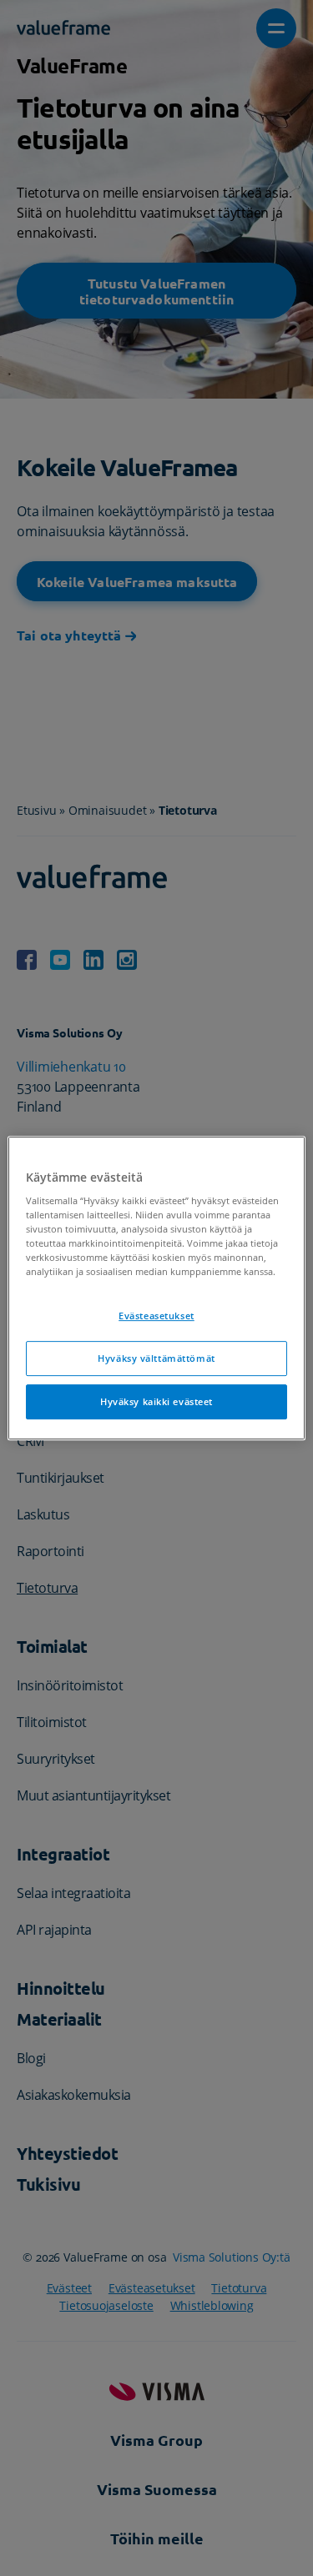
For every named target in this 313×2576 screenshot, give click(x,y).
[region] (156, 1288)
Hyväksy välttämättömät (156, 1359)
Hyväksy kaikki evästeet (156, 1401)
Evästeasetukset (156, 1316)
